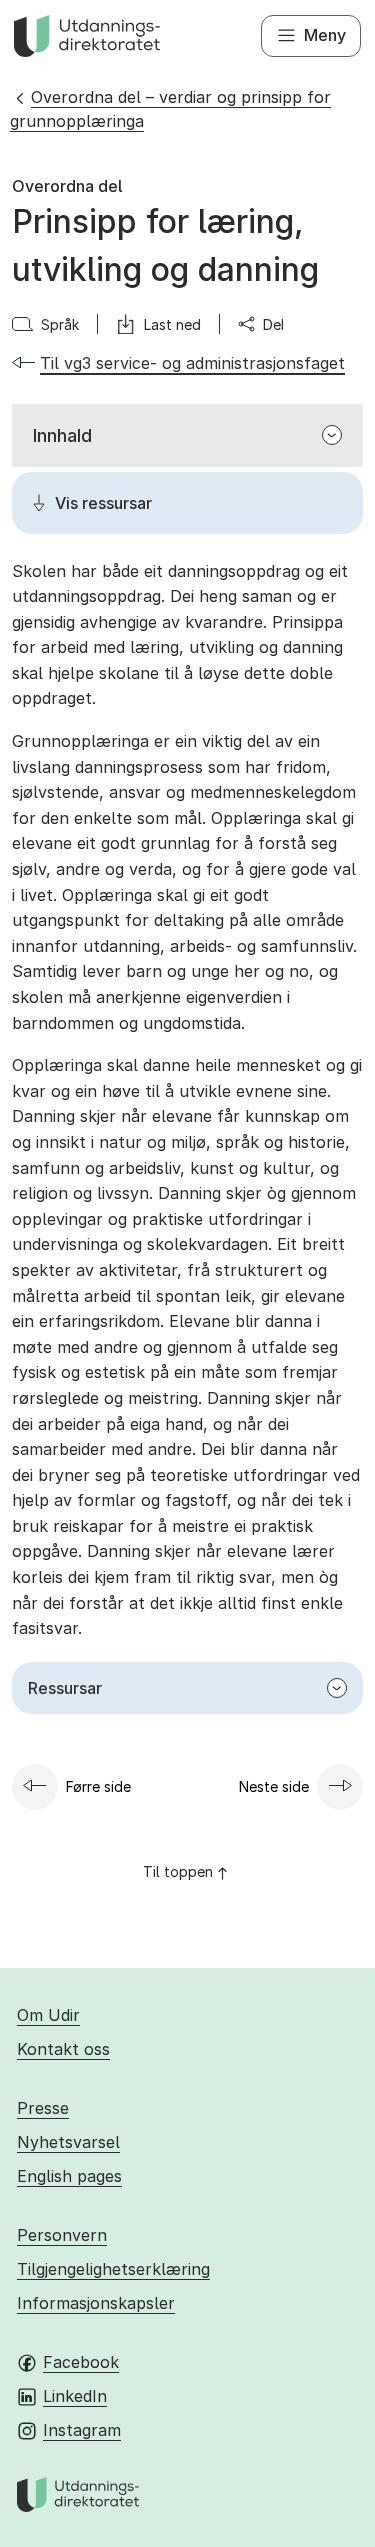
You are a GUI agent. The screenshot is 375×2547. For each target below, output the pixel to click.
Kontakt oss (63, 2049)
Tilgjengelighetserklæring (113, 2269)
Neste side (274, 1786)
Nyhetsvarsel (68, 2142)
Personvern (62, 2235)
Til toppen (178, 1871)
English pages (69, 2176)
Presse (43, 2108)
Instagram (82, 2430)
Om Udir (48, 2015)
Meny (325, 35)
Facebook (81, 2362)
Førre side (98, 1786)
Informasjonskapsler (96, 2303)
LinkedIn (75, 2396)
